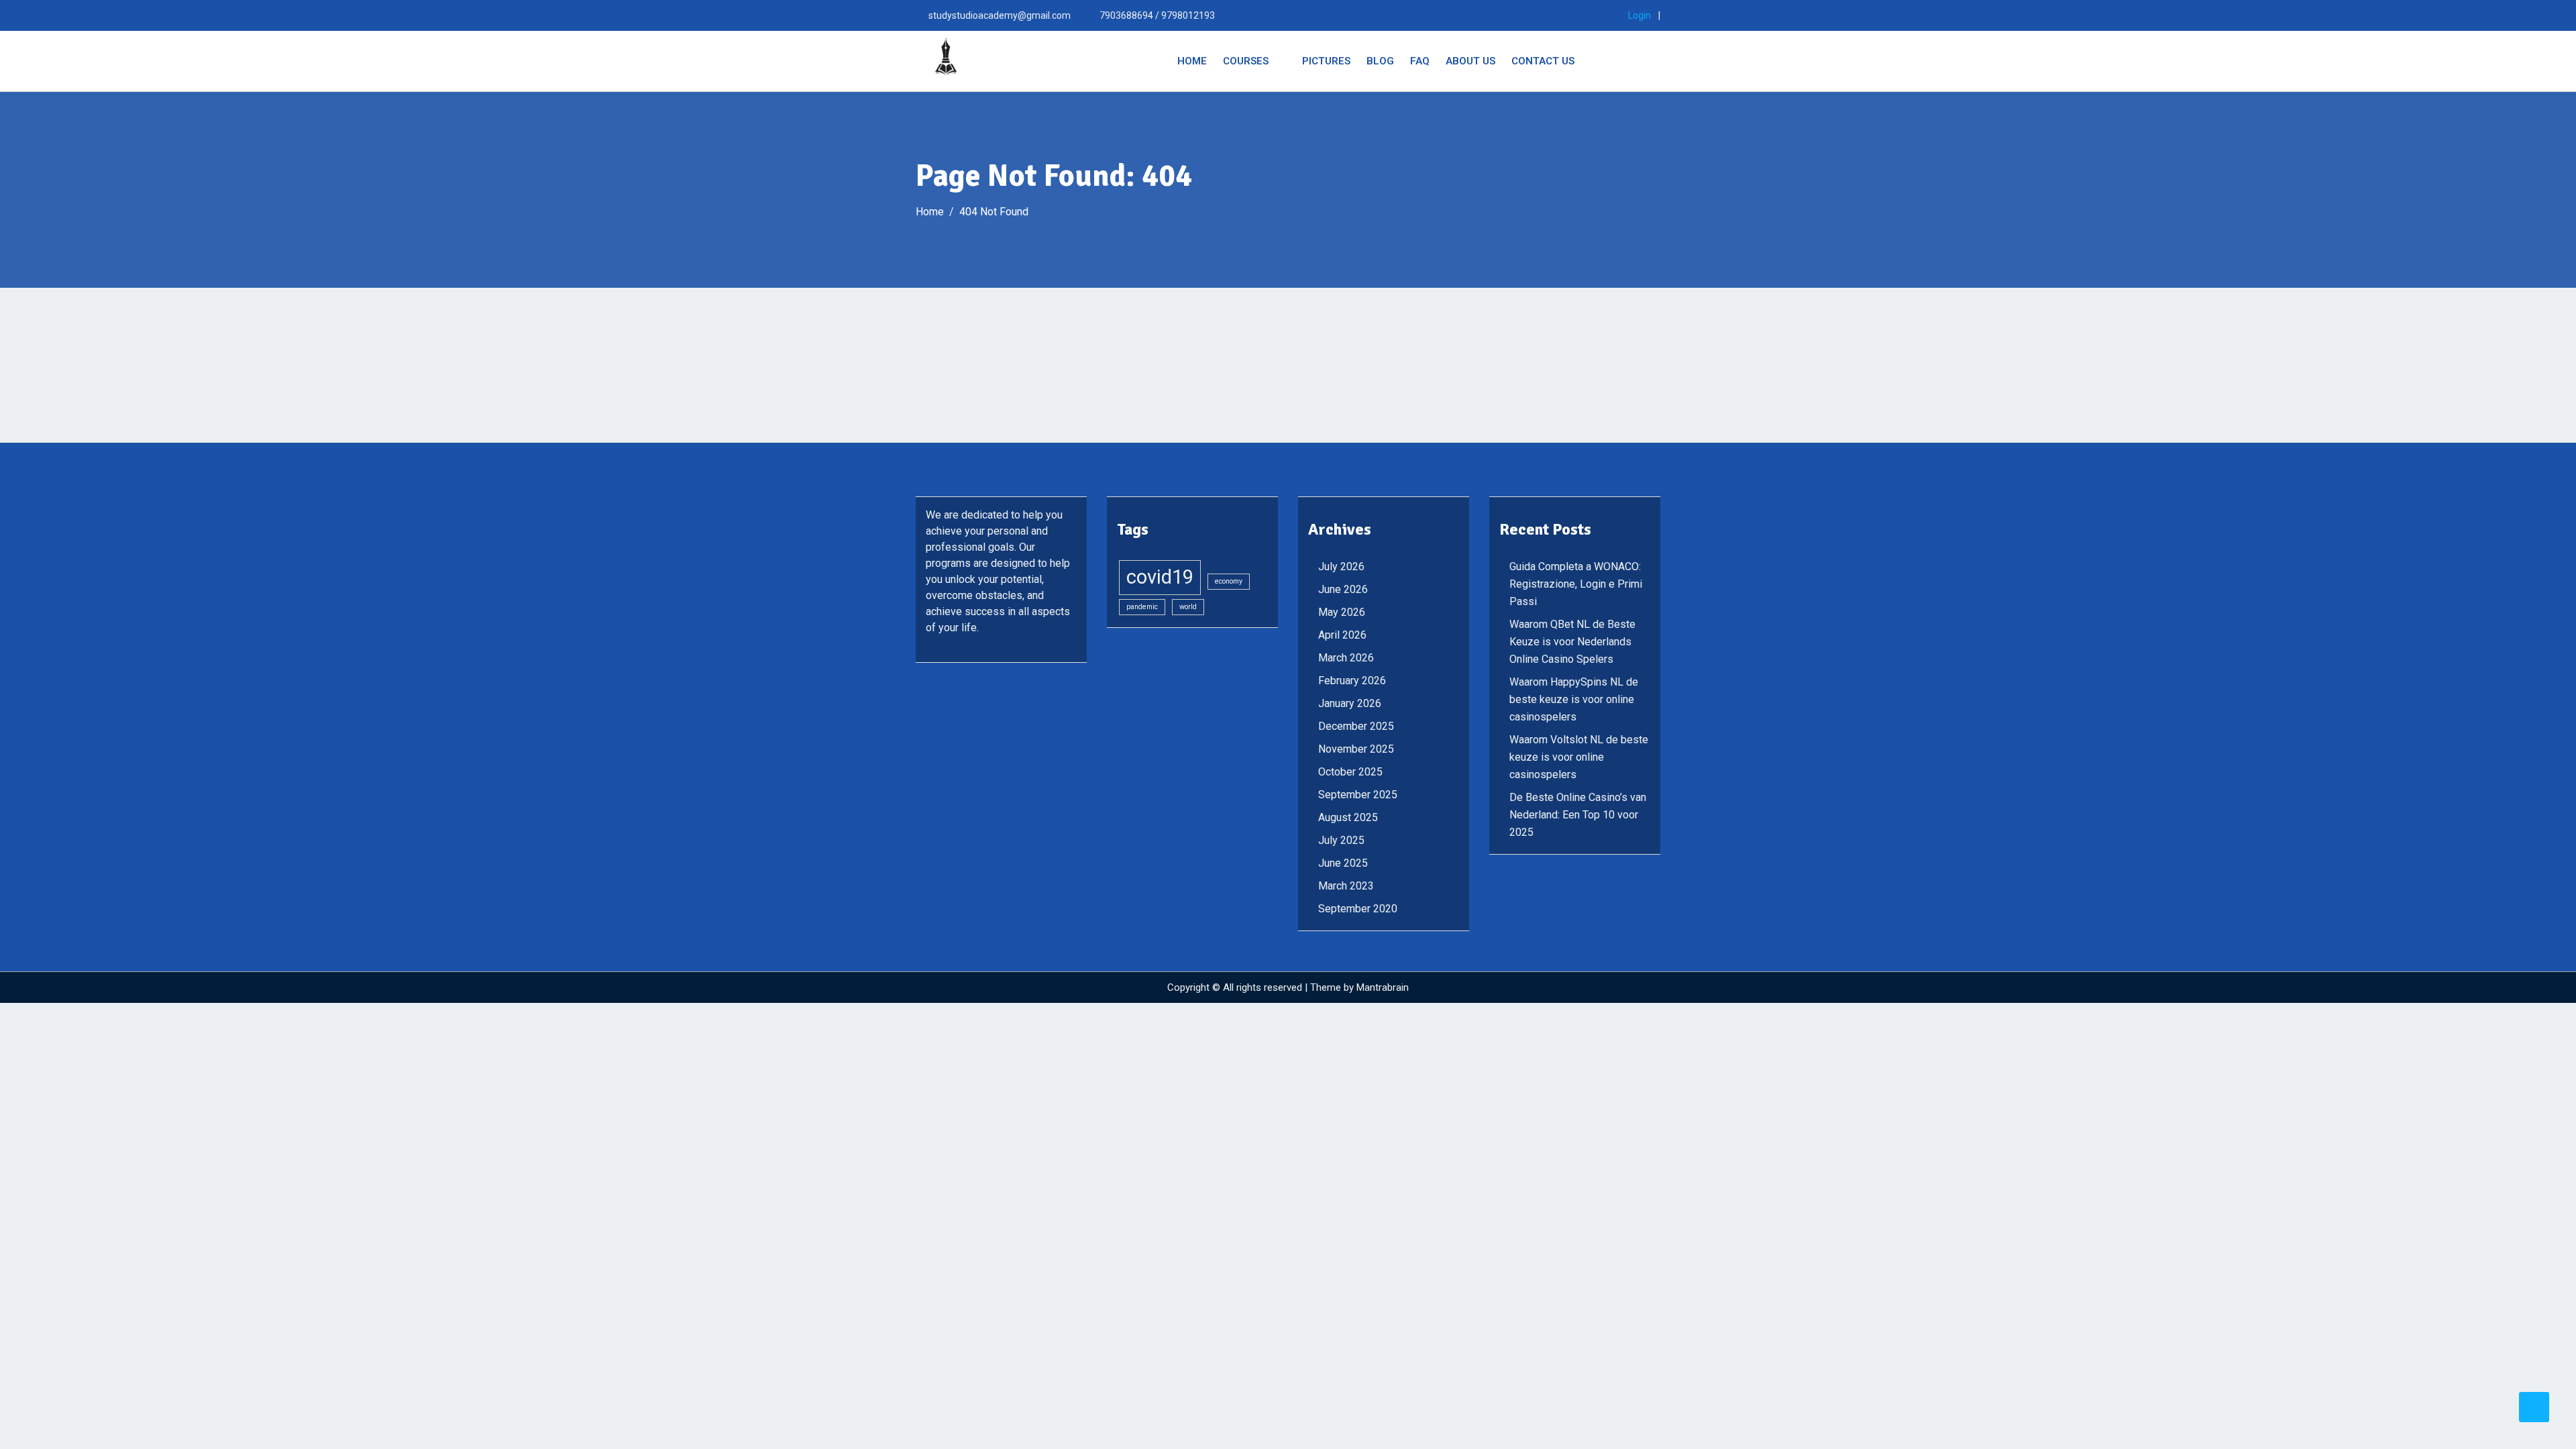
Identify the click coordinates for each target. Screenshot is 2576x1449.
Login (1640, 15)
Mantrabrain (1383, 987)
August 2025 (1348, 817)
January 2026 (1350, 703)
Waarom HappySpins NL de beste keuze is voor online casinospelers (1574, 699)
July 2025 (1341, 840)
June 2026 (1343, 589)
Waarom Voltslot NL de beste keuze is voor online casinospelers (1579, 757)
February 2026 (1352, 681)
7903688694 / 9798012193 (1157, 15)
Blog (1380, 61)
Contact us (1543, 61)
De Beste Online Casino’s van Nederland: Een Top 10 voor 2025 (1578, 815)
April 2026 (1342, 635)
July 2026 (1341, 567)
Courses (1246, 61)
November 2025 (1356, 749)
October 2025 (1350, 772)
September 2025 (1358, 795)
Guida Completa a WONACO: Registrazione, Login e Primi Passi (1576, 584)
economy (1229, 581)
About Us (1470, 61)
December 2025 (1356, 726)
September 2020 (1358, 909)
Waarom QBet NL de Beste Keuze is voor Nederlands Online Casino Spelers (1572, 642)
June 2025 (1343, 863)
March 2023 (1346, 886)
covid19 (1160, 577)
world (1188, 607)
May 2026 (1342, 612)
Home (1192, 61)
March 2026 (1346, 658)
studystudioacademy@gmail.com (1000, 15)
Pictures (1326, 61)
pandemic (1142, 607)
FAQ (1420, 61)
